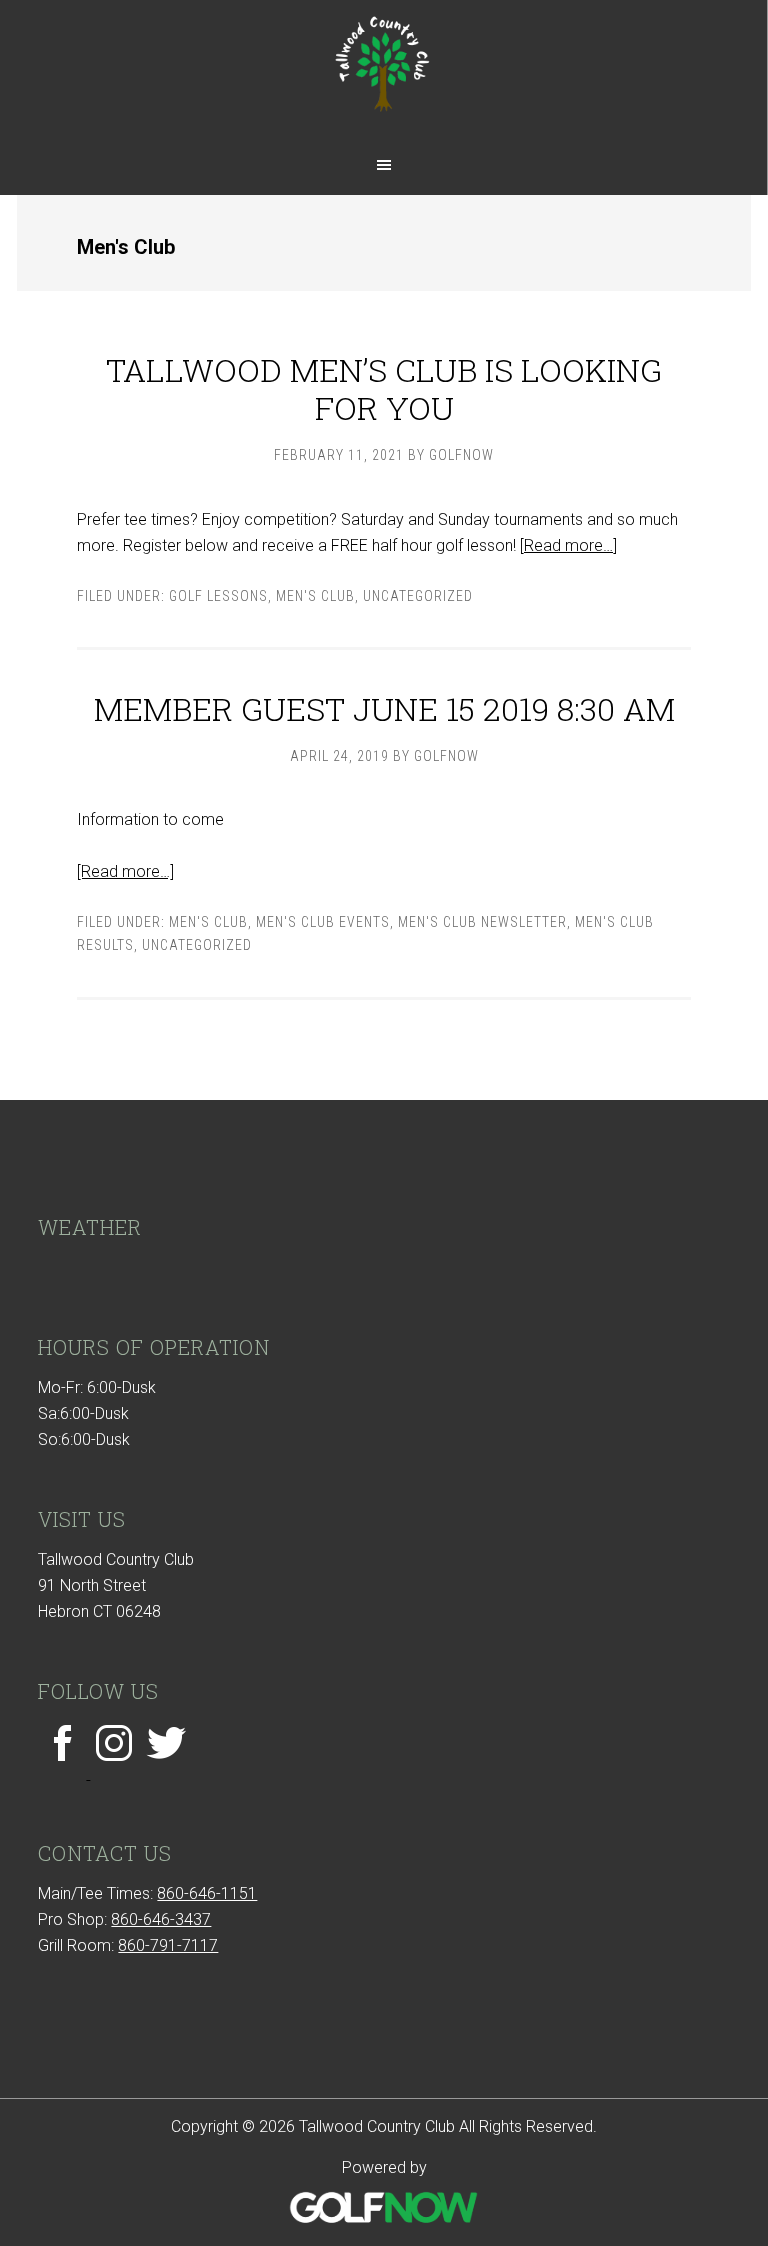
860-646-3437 (161, 1919)
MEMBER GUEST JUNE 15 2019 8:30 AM (384, 708)
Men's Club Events (323, 922)
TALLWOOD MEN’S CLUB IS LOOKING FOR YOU (384, 388)
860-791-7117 (168, 1945)
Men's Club (315, 596)
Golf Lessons (218, 596)
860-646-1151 (207, 1893)
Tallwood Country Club (383, 72)
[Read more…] (568, 545)
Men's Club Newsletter (482, 922)
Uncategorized (418, 596)
